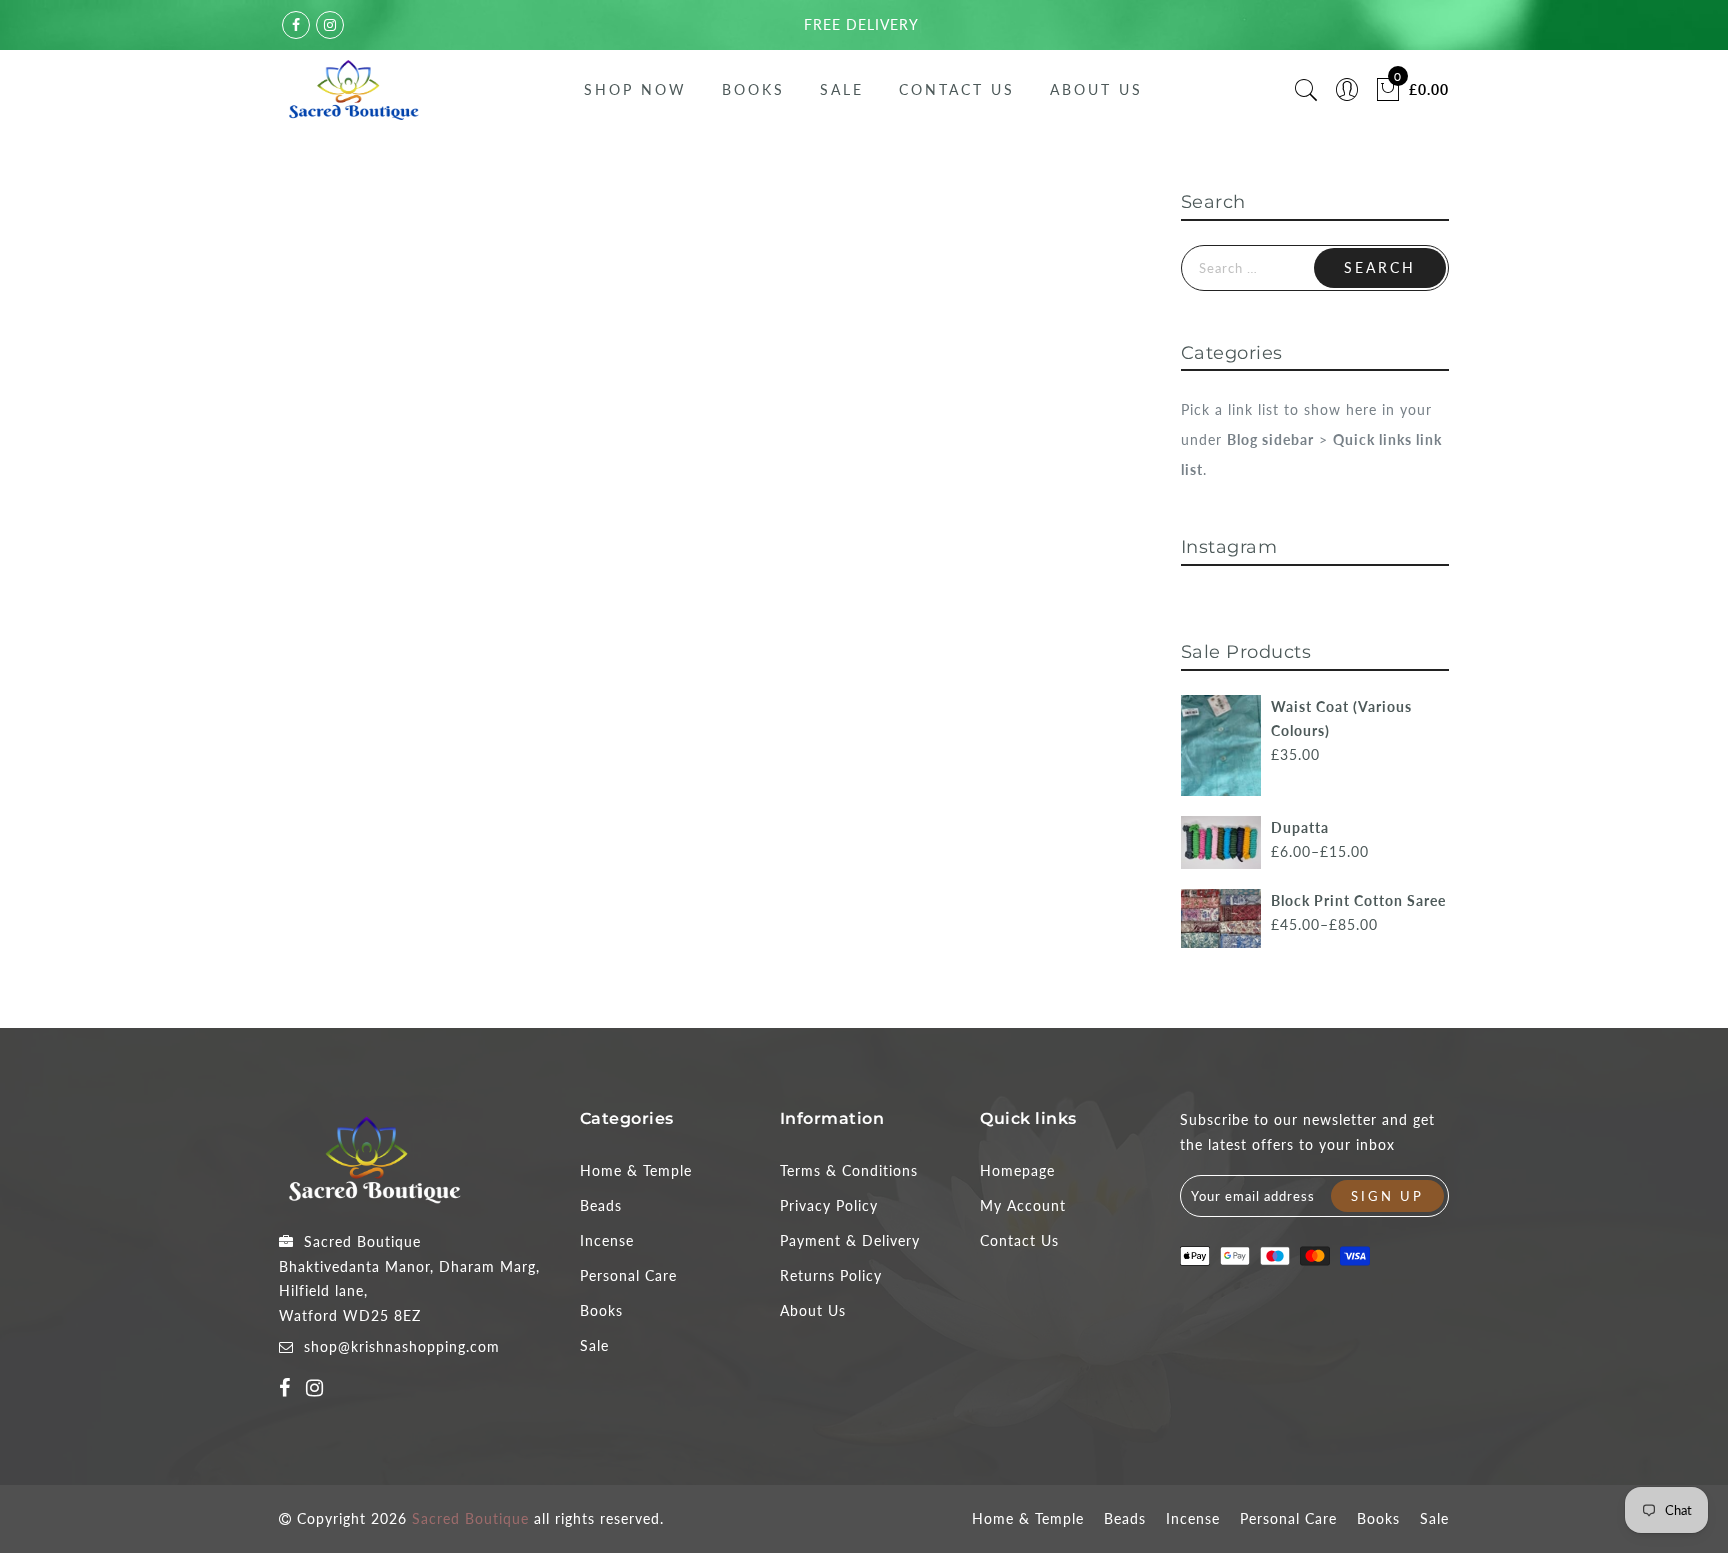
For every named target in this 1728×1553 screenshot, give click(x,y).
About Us (1096, 89)
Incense (607, 1240)
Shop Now (635, 89)
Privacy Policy (829, 1205)
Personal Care (628, 1275)
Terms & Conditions (849, 1170)
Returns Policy (831, 1275)
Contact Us (957, 89)
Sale (842, 89)
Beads (601, 1205)
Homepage (1017, 1170)
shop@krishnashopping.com (402, 1346)
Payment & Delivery (850, 1240)
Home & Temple (636, 1170)
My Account (1023, 1205)
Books (753, 89)
